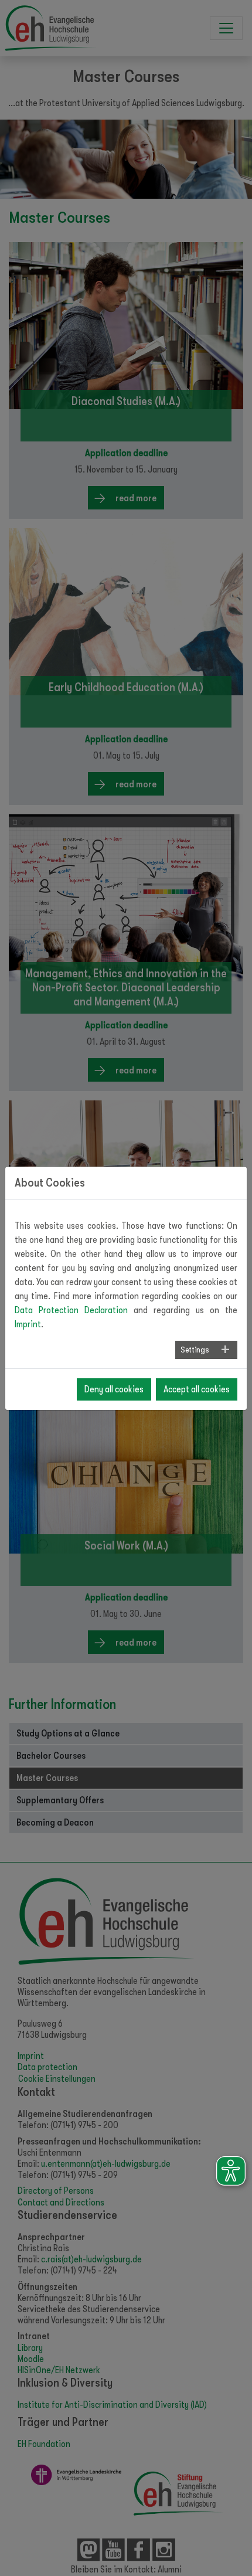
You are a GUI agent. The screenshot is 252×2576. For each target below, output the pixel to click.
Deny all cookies (114, 1389)
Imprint (28, 1324)
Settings (195, 1350)
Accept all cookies (197, 1389)
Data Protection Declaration (71, 1310)
